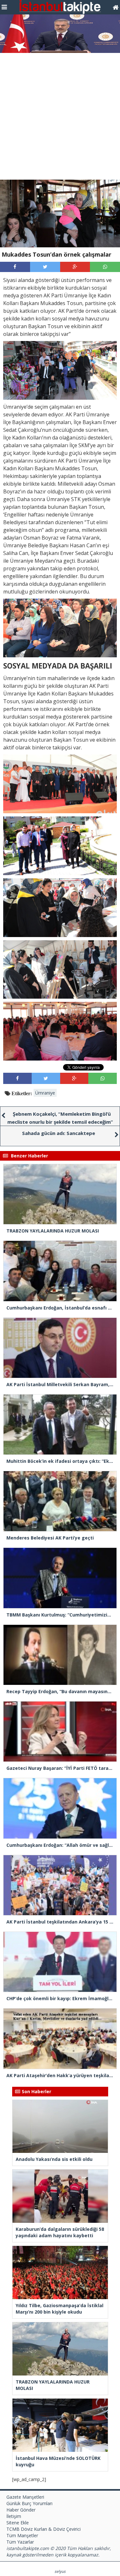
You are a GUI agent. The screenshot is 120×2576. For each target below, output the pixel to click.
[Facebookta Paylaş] (15, 267)
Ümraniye (45, 1093)
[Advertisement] (60, 116)
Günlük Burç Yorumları (29, 2503)
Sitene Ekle (18, 2523)
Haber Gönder (21, 2510)
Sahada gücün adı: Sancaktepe (59, 1133)
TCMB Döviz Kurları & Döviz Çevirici (44, 2529)
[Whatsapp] (105, 267)
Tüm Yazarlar (20, 2542)
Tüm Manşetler (22, 2535)
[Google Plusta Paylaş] (75, 267)
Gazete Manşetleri (25, 2497)
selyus (60, 2571)
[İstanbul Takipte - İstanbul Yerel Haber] (116, 7)
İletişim (14, 2516)
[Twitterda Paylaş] (45, 267)
